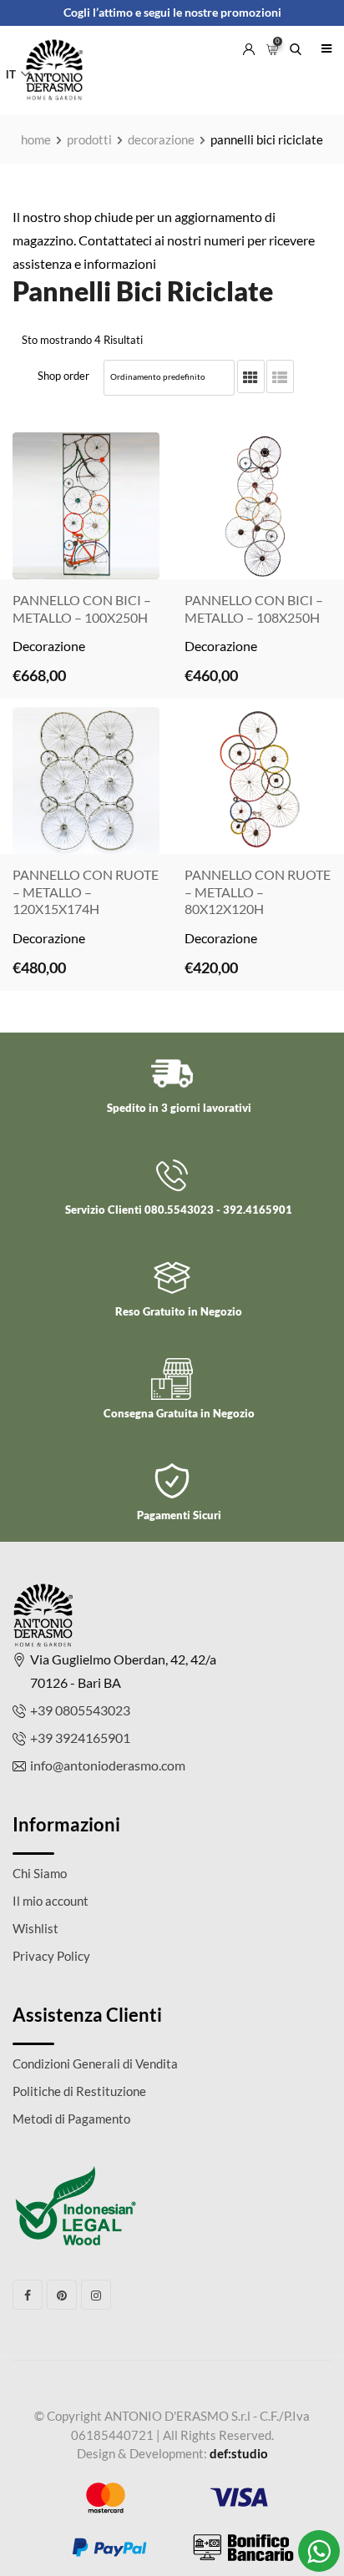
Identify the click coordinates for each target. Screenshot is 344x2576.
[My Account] (249, 44)
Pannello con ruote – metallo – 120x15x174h (86, 892)
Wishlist (35, 1928)
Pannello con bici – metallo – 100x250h (82, 609)
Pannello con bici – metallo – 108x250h (254, 609)
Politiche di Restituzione (79, 2091)
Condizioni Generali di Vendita (95, 2063)
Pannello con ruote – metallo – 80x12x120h (258, 892)
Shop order (63, 376)
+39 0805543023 (80, 1710)
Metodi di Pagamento (71, 2119)
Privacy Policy (51, 1956)
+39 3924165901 (80, 1738)
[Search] (296, 44)
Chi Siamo (40, 1873)
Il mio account (51, 1901)
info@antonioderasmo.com (108, 1765)
